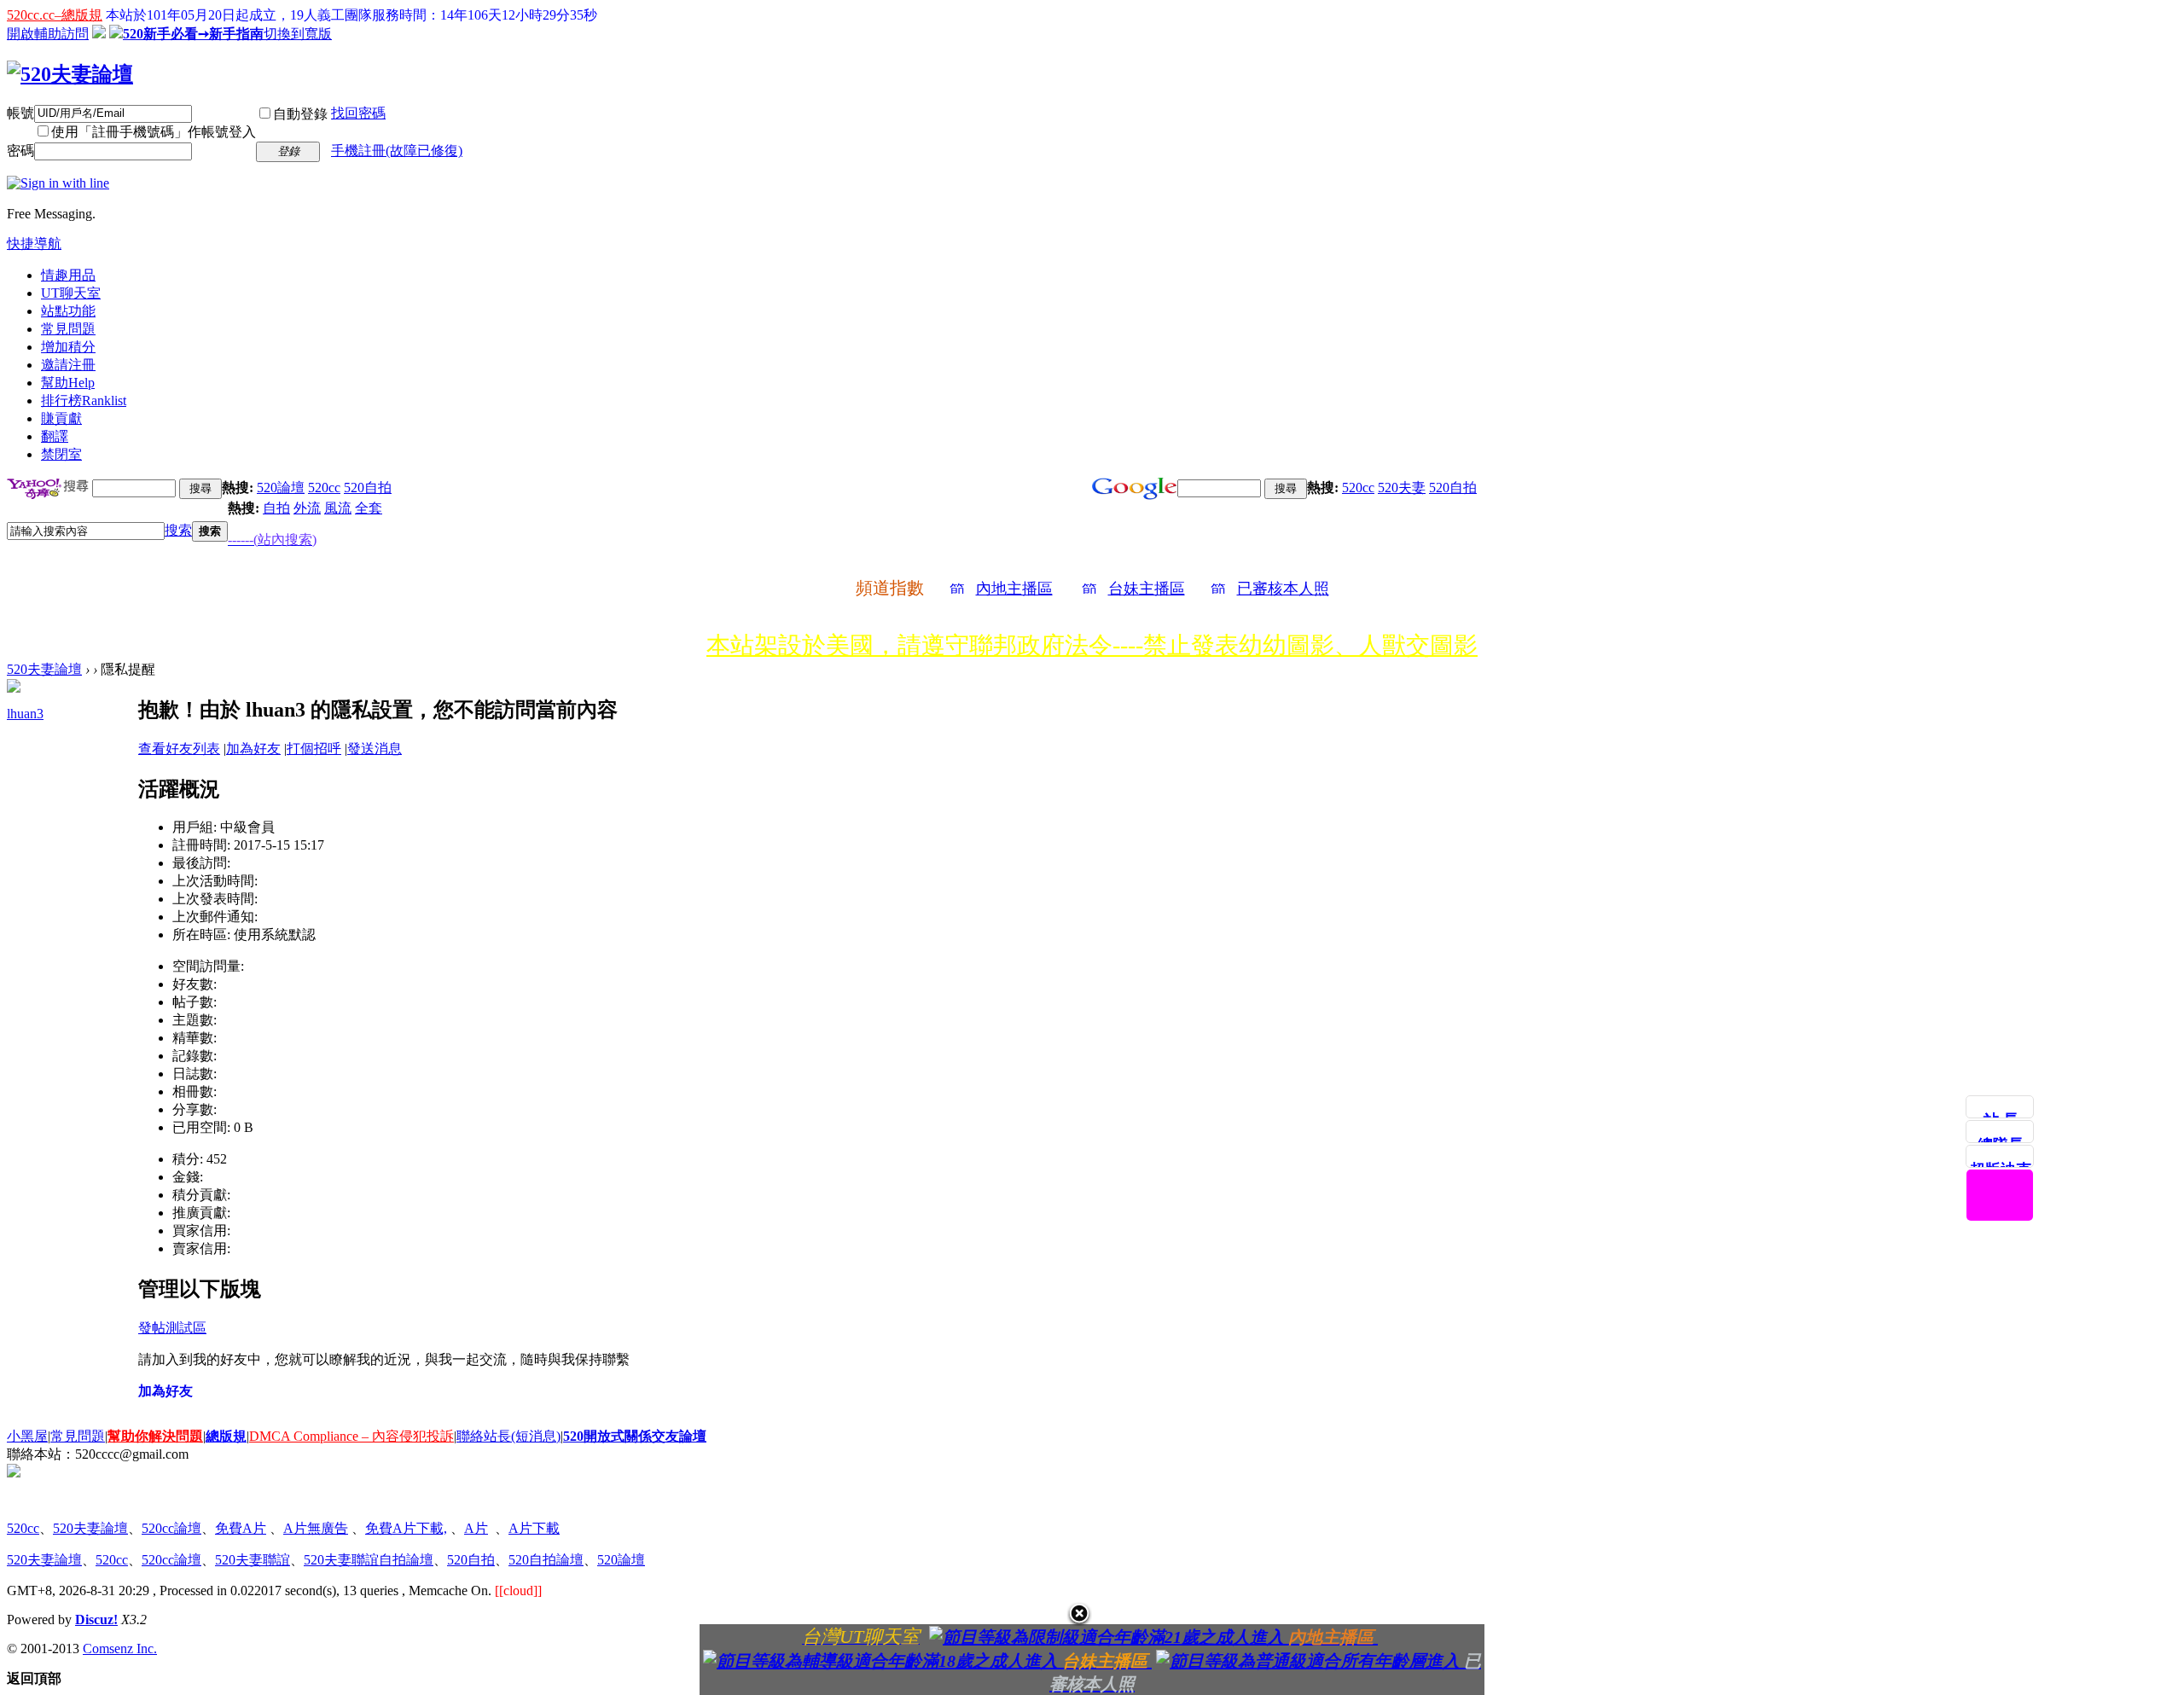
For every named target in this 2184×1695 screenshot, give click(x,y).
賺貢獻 (61, 418)
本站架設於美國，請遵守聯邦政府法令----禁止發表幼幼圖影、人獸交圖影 (1092, 645)
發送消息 (375, 749)
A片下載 (534, 1528)
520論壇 (281, 488)
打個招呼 (314, 749)
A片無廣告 (316, 1528)
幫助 (68, 383)
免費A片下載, (406, 1528)
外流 (307, 508)
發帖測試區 (172, 1328)
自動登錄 (300, 114)
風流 (338, 508)
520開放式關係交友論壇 (635, 1436)
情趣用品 (68, 275)
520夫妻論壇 (44, 669)
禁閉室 (61, 454)
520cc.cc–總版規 (55, 15)
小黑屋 (27, 1436)
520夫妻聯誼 (253, 1560)
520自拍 (368, 488)
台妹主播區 (1147, 589)
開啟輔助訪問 (48, 34)
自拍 (276, 508)
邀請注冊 (68, 365)
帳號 (20, 113)
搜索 (178, 530)
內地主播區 (1014, 589)
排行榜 (84, 401)
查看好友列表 (179, 749)
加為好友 (253, 749)
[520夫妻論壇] (70, 74)
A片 (476, 1528)
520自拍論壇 (546, 1560)
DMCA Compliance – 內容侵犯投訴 (351, 1436)
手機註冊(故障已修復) (397, 151)
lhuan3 (25, 714)
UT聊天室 (71, 293)
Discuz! (96, 1620)
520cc (324, 488)
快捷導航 (34, 244)
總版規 (226, 1436)
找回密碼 (358, 113)
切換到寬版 (298, 34)
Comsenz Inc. (120, 1649)
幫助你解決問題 (155, 1436)
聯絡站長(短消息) (508, 1436)
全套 (369, 508)
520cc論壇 (171, 1528)
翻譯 (55, 436)
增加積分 (68, 347)
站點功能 (68, 311)
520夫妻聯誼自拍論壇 (369, 1560)
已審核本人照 (1283, 589)
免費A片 (241, 1528)
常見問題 (68, 329)
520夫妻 (1402, 488)
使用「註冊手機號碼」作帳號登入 (154, 132)
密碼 (20, 151)
